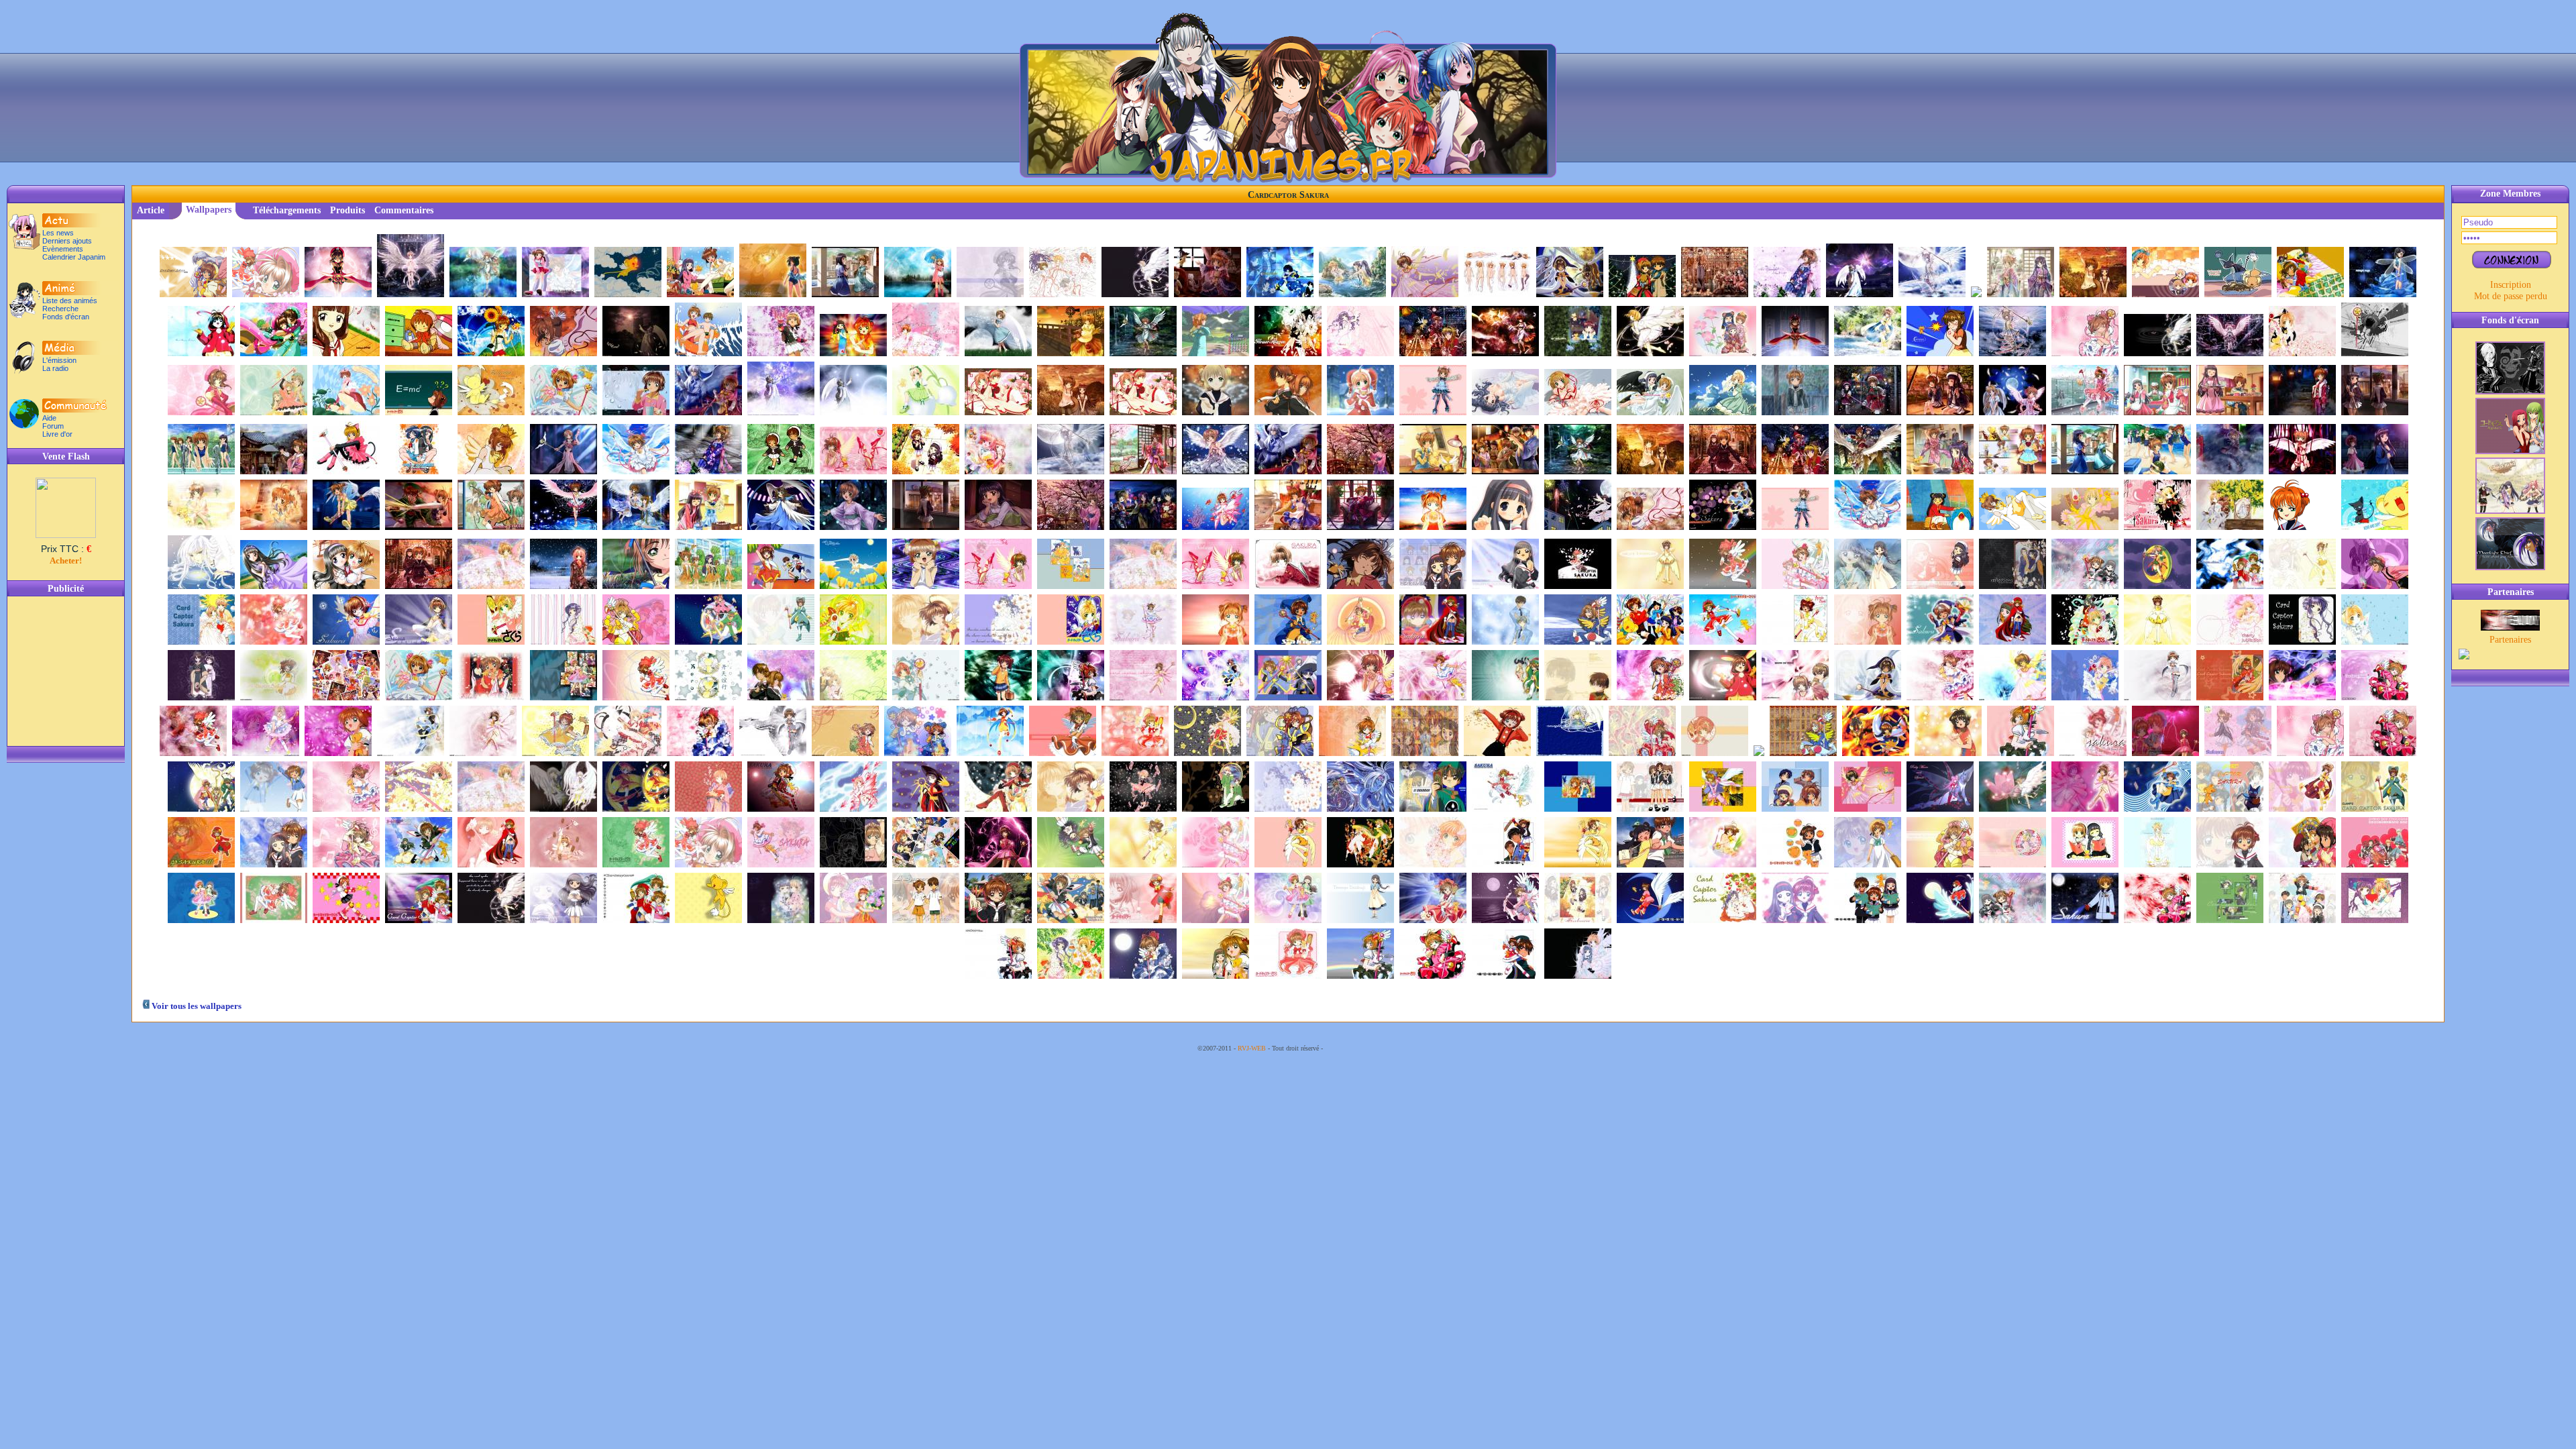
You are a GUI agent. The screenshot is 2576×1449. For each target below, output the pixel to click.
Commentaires (404, 210)
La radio (55, 368)
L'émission (59, 360)
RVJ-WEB (1252, 1048)
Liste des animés (70, 301)
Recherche (60, 309)
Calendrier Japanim (74, 257)
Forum (53, 426)
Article (151, 210)
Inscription (2511, 284)
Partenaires (2510, 639)
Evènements (63, 249)
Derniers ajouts (67, 241)
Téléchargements (287, 210)
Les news (58, 233)
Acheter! (66, 560)
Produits (347, 210)
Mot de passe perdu (2511, 296)
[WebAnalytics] (1352, 1048)
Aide (49, 418)
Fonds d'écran (66, 317)
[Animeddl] (2510, 627)
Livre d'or (57, 434)
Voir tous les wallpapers (196, 1006)
